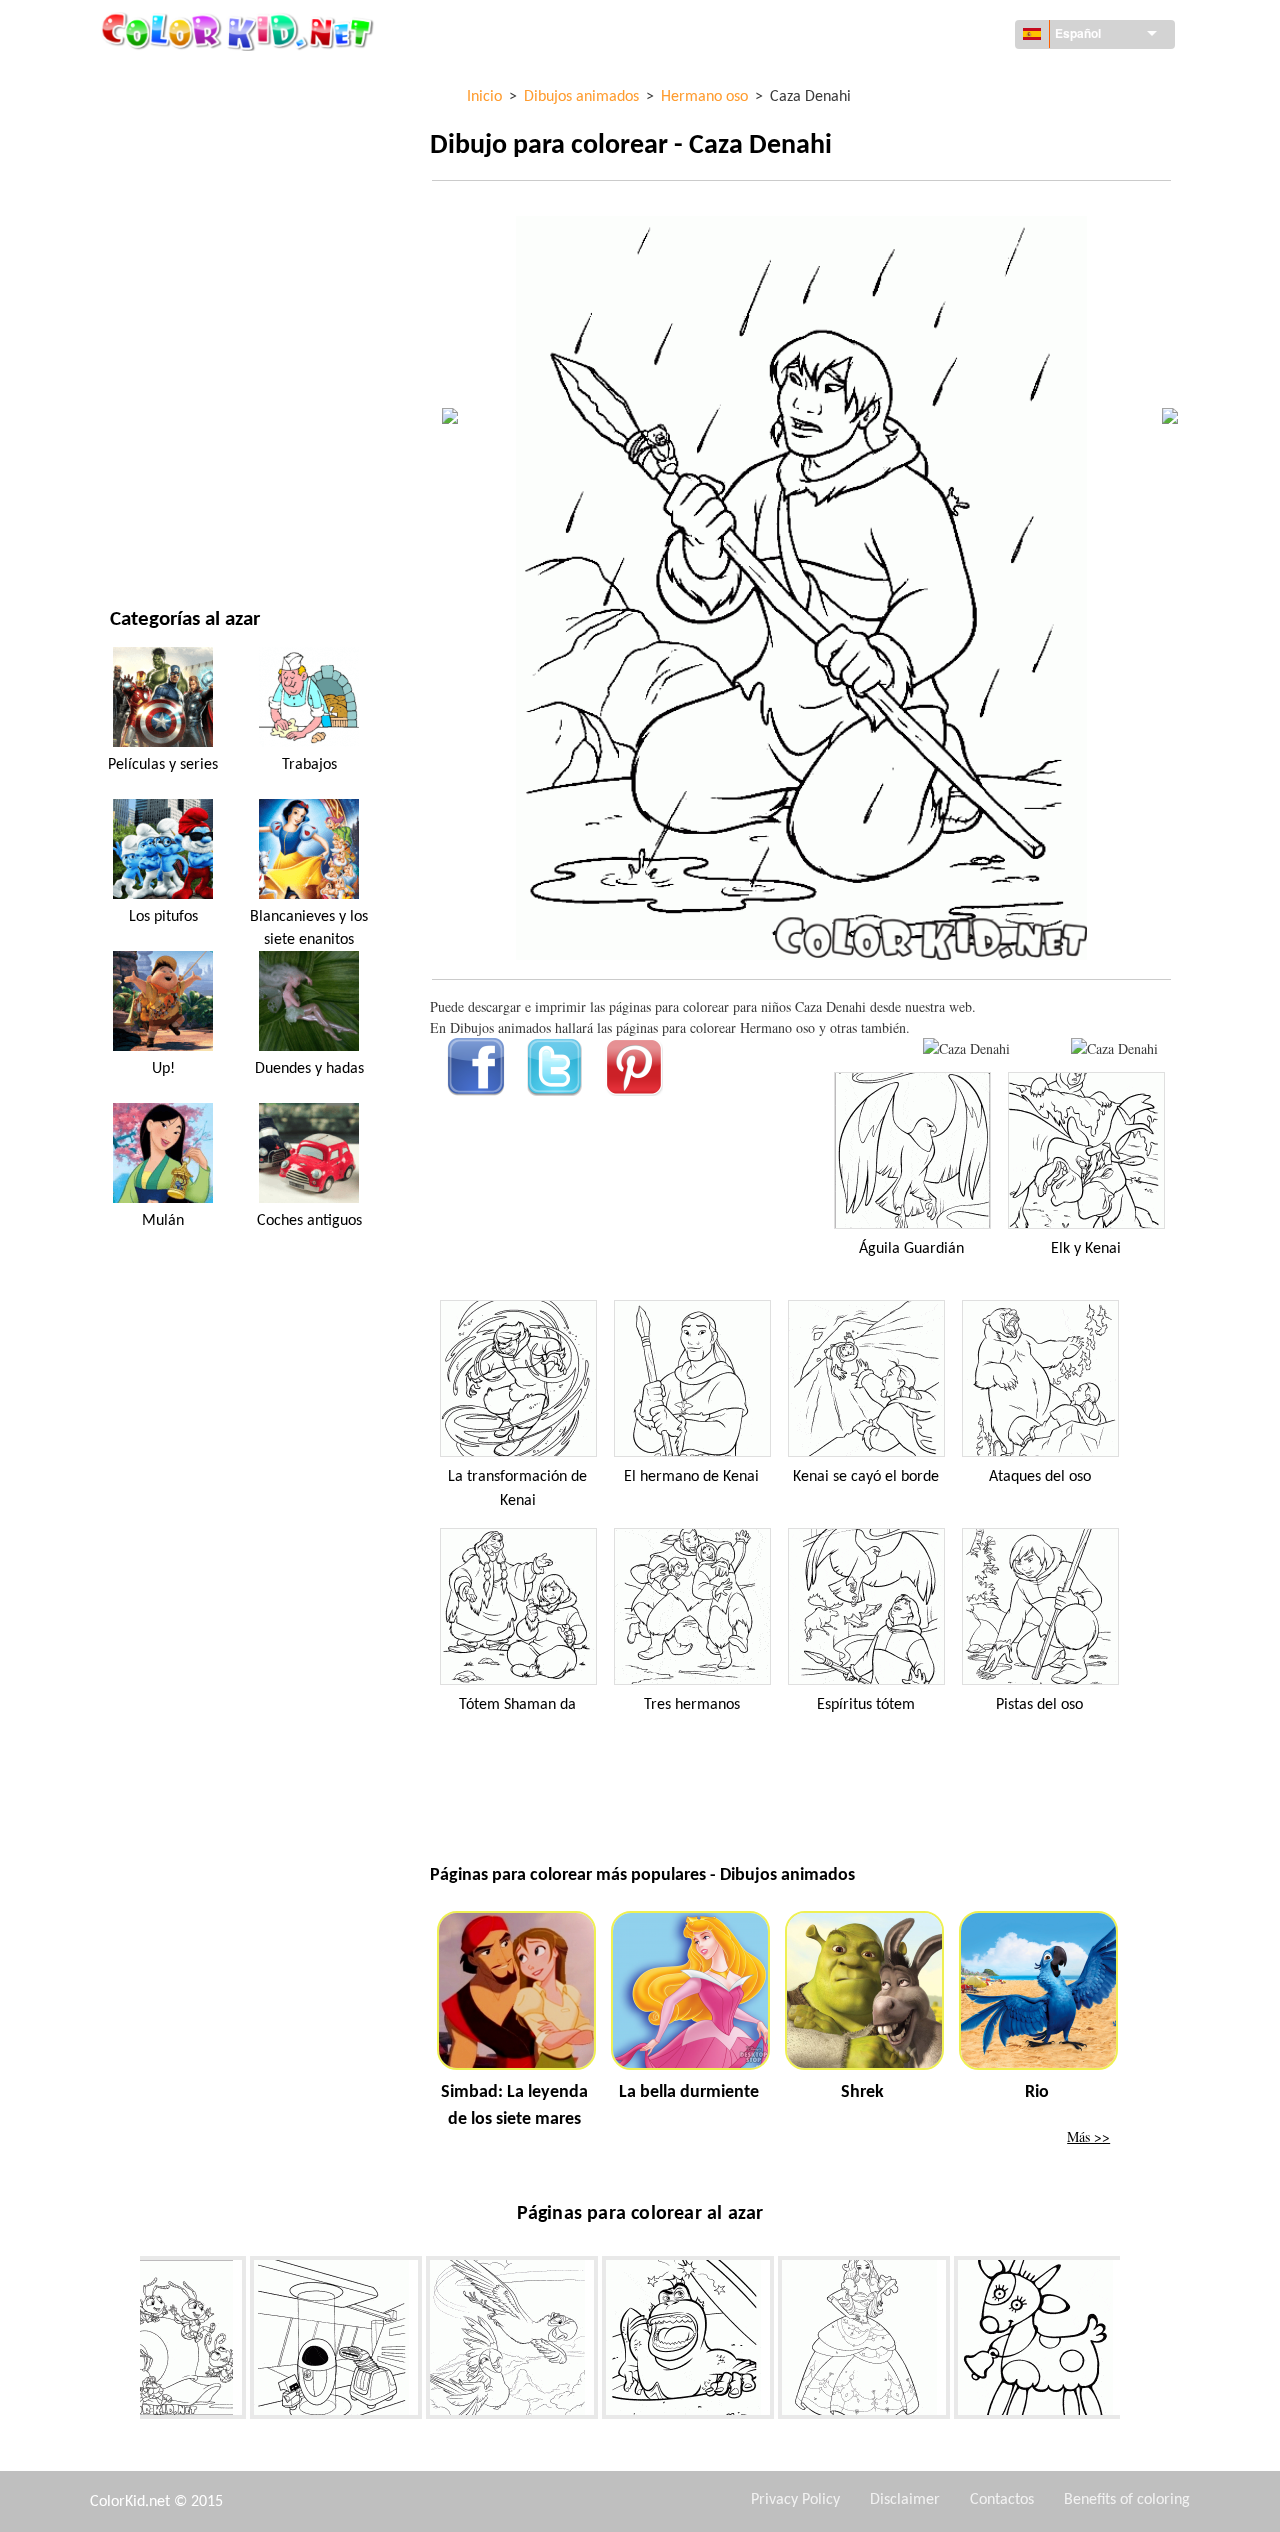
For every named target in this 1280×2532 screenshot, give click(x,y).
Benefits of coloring (1127, 2500)
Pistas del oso (1039, 1705)
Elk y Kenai (1086, 1249)
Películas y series (167, 489)
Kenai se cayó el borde (866, 1477)
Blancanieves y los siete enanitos (309, 928)
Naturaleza (148, 530)
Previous (125, 2341)
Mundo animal (159, 202)
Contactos (1002, 2500)
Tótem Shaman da (517, 1705)
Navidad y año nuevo (179, 448)
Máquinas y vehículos (183, 79)
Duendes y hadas (309, 1069)
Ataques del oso (1040, 1477)
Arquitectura (156, 161)
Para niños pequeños (179, 407)
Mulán (163, 1221)
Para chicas (147, 284)
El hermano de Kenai (691, 1477)
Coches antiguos (309, 1221)
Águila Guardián (911, 1249)
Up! (163, 1069)
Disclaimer (905, 2500)
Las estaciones (157, 325)
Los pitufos (163, 917)
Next (1135, 2341)
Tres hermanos (692, 1705)
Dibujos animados (170, 243)
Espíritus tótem (866, 1705)
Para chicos (148, 366)
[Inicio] (240, 31)
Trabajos (309, 765)
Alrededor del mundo (183, 120)
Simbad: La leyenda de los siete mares (514, 2106)
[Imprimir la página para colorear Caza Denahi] (966, 1048)
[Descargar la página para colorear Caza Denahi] (1114, 1048)
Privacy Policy (795, 2500)
